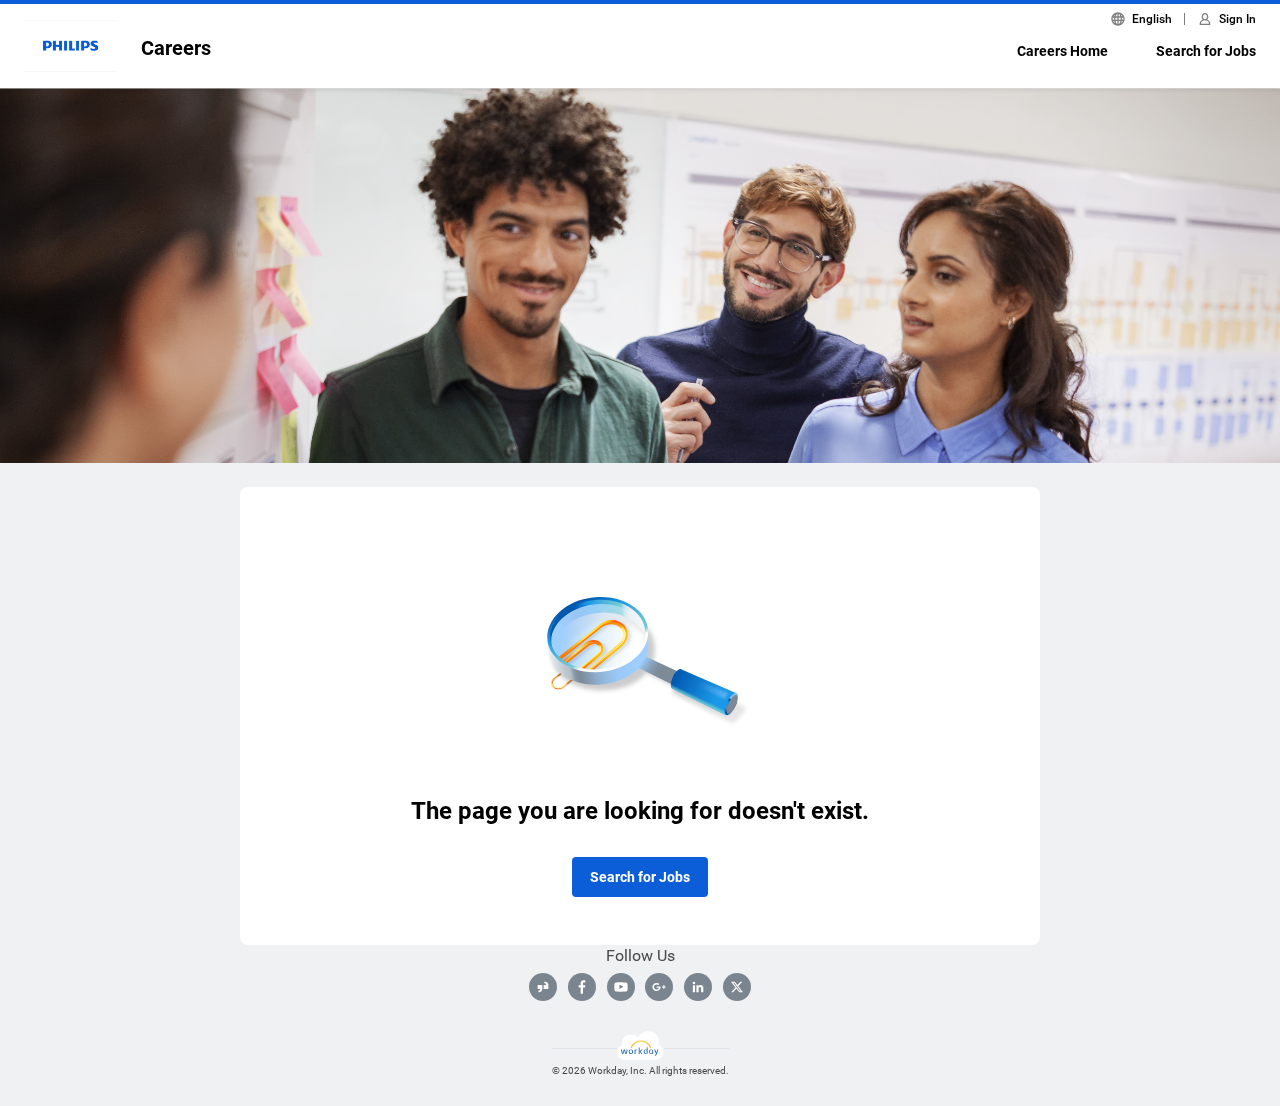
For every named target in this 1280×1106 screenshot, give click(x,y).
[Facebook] (582, 987)
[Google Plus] (659, 987)
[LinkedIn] (698, 987)
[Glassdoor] (543, 987)
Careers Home (1062, 51)
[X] (737, 987)
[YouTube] (621, 987)
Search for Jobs (1206, 51)
